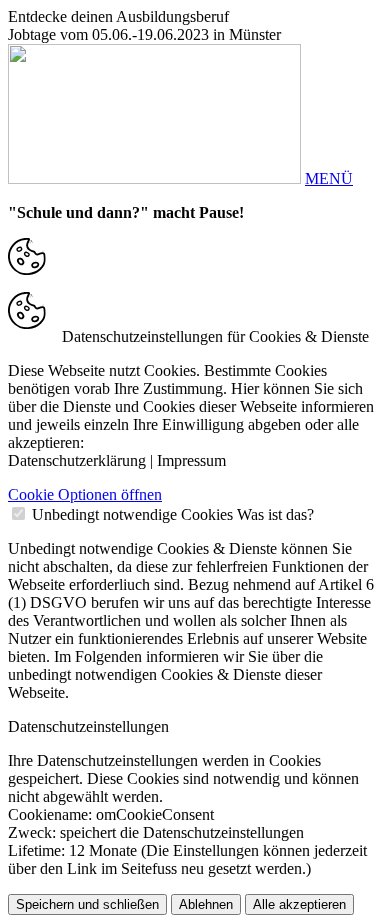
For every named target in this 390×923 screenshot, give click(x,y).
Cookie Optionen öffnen (85, 494)
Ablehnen (206, 904)
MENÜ (329, 178)
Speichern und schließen (87, 904)
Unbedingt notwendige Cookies (132, 514)
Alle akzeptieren (299, 904)
